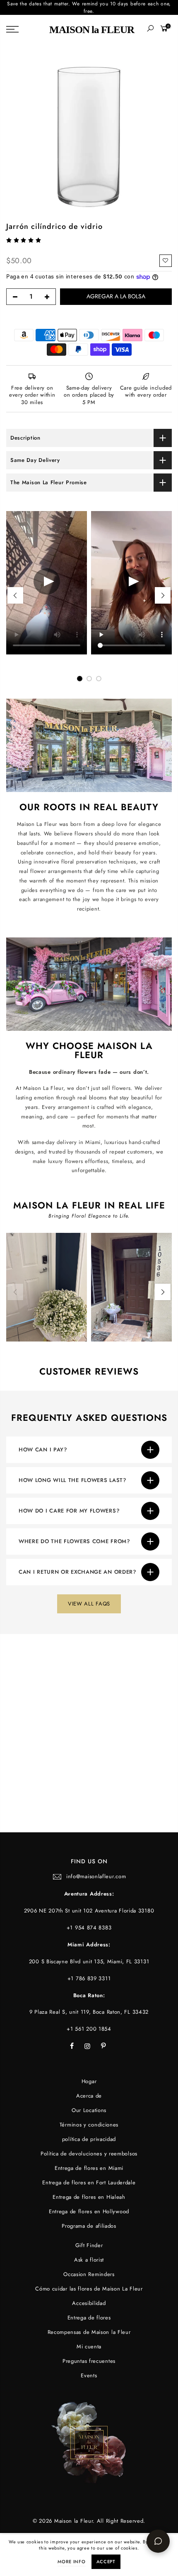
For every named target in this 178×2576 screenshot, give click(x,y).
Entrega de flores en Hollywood (89, 2211)
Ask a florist (89, 2260)
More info (71, 2562)
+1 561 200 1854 (89, 2029)
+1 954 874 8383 (89, 1928)
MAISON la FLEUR (92, 30)
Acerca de (89, 2096)
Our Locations (89, 2110)
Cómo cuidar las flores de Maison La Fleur (89, 2289)
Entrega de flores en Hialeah (89, 2197)
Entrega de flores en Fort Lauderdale (89, 2182)
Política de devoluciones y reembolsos (89, 2154)
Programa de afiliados (89, 2226)
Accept (106, 2562)
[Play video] (47, 583)
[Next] (163, 595)
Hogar (89, 2081)
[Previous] (15, 595)
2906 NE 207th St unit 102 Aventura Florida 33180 (89, 1911)
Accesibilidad (89, 2303)
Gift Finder (89, 2245)
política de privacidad (89, 2139)
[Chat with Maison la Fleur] (158, 2541)
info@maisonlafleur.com (96, 1876)
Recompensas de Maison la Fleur (89, 2332)
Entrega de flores (89, 2318)
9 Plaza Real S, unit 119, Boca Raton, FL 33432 (89, 2012)
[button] (25, 240)
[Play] (132, 583)
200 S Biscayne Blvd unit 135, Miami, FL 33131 (89, 1961)
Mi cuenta (89, 2346)
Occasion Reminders (89, 2274)
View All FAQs (89, 1604)
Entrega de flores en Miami (89, 2168)
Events (89, 2375)
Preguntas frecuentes (89, 2361)
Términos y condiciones (89, 2125)
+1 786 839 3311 (89, 1978)
